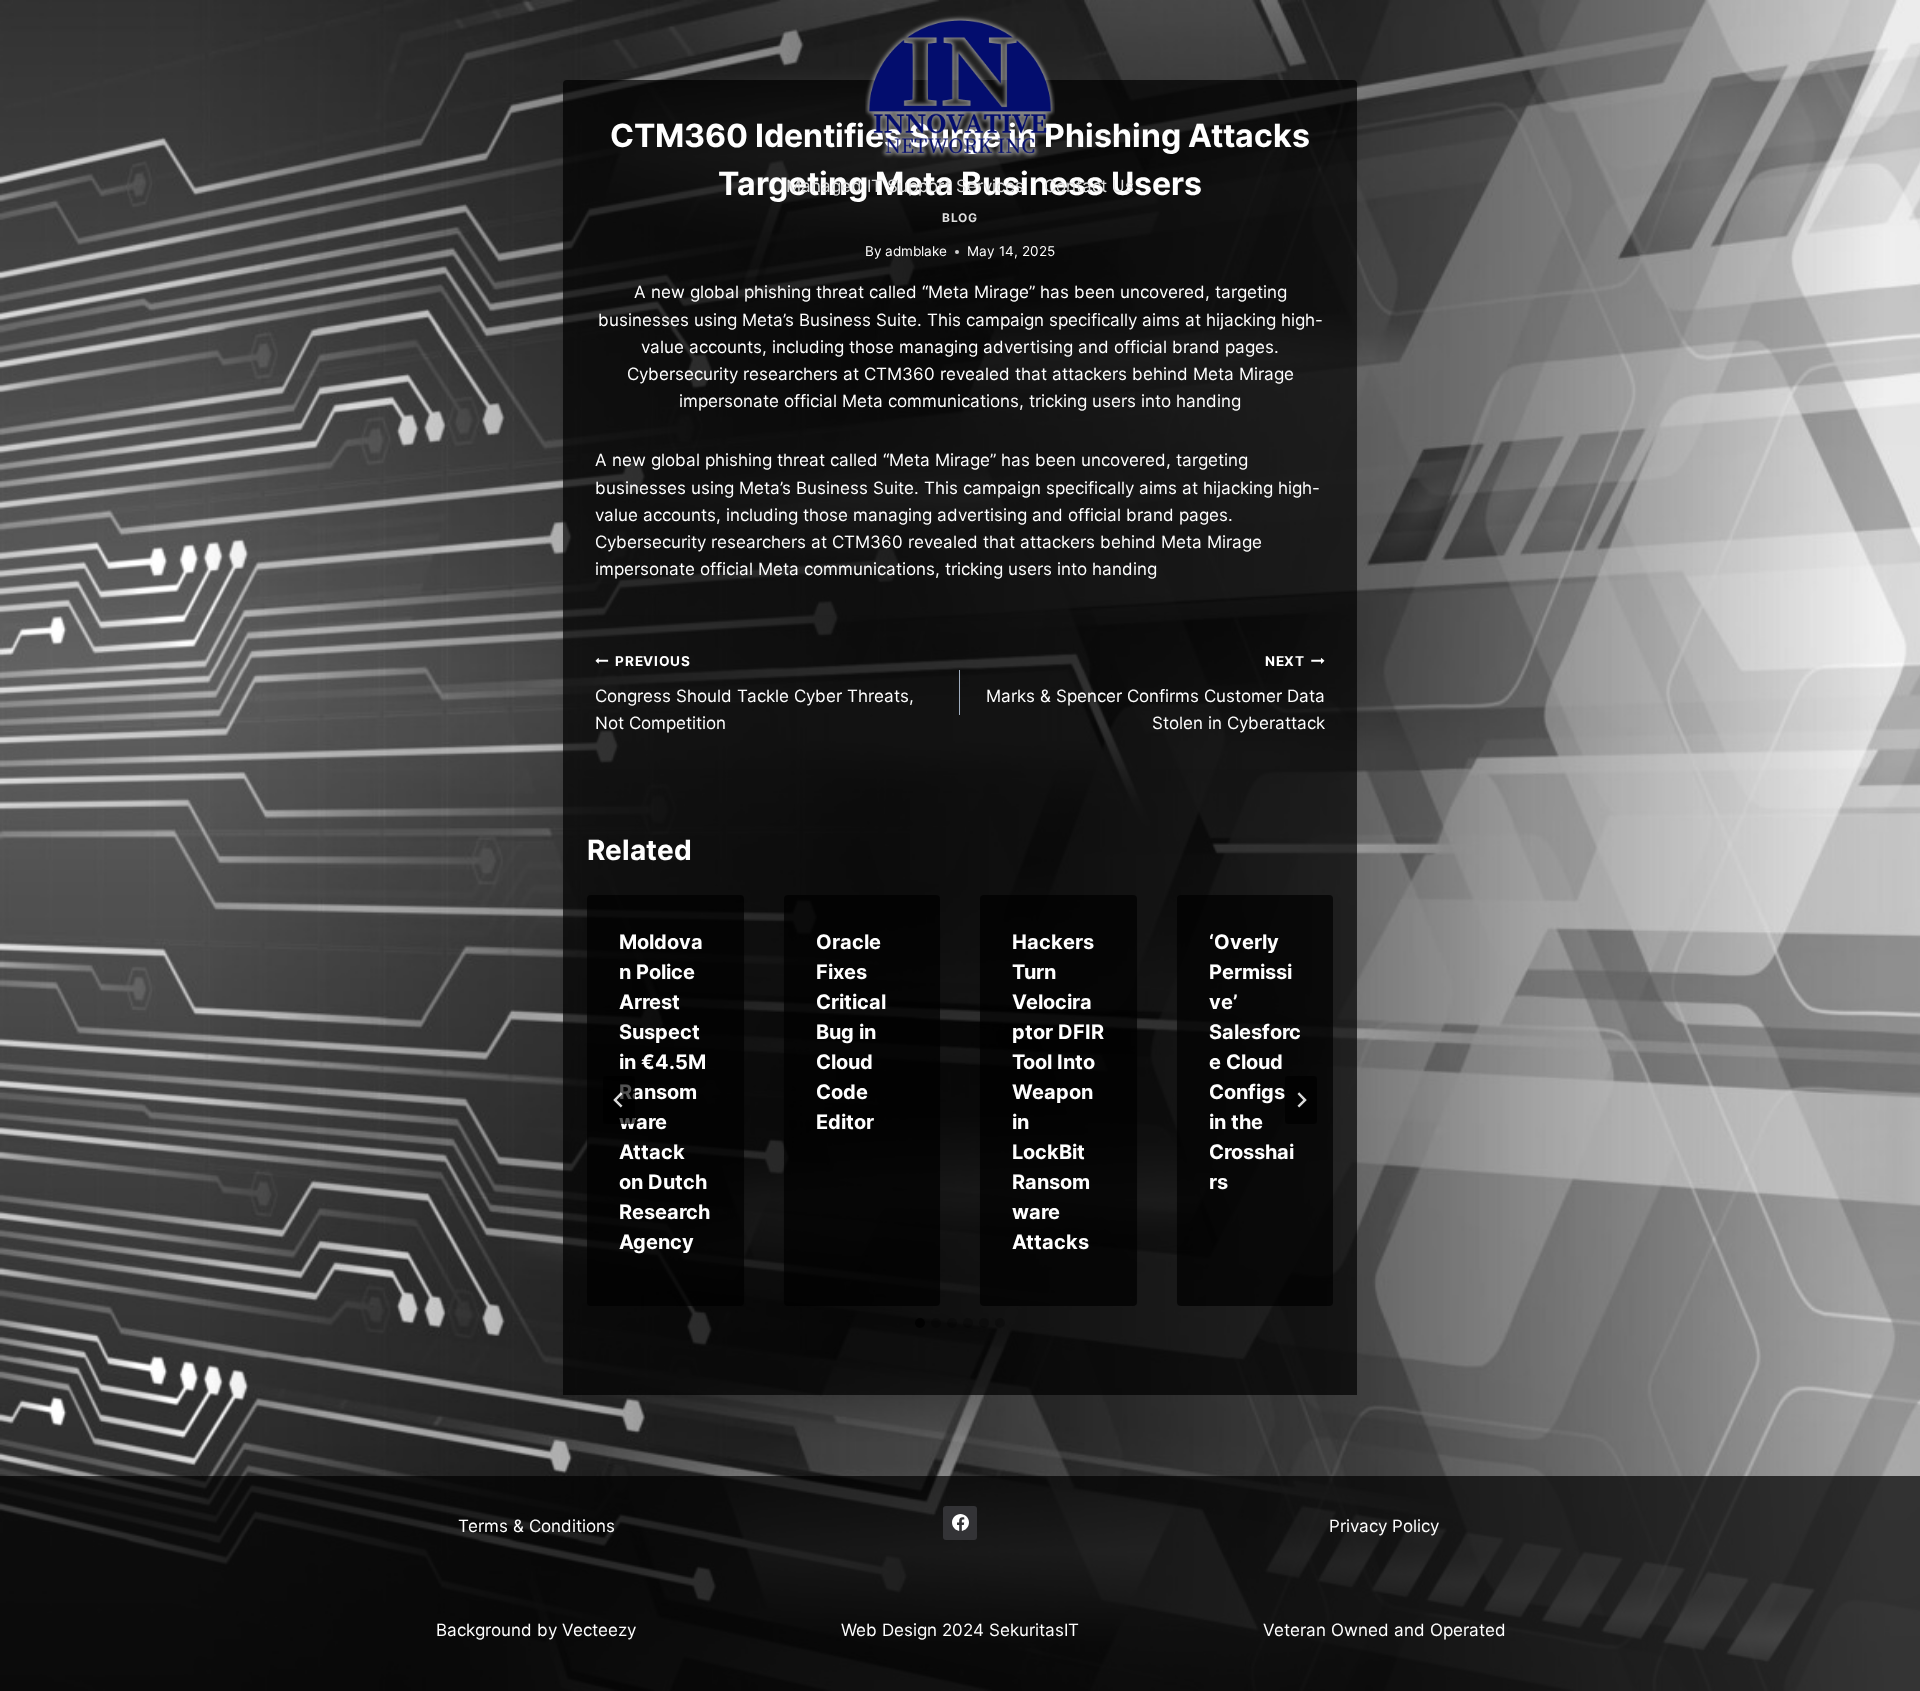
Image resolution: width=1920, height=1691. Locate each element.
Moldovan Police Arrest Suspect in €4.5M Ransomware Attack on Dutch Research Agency (664, 1092)
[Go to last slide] (619, 1100)
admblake (916, 251)
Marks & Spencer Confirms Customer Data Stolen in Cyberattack (1155, 693)
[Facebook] (960, 1523)
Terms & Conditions (536, 1526)
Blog (959, 217)
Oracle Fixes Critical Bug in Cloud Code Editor (851, 1032)
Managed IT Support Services (905, 186)
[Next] (1301, 1100)
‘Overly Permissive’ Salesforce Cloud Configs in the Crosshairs (1255, 1062)
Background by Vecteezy (536, 1630)
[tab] (920, 1323)
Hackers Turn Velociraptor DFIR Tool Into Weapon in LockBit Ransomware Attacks (1058, 1092)
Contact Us (1089, 186)
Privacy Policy (1384, 1526)
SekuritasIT (1034, 1630)
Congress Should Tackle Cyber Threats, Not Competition (754, 693)
